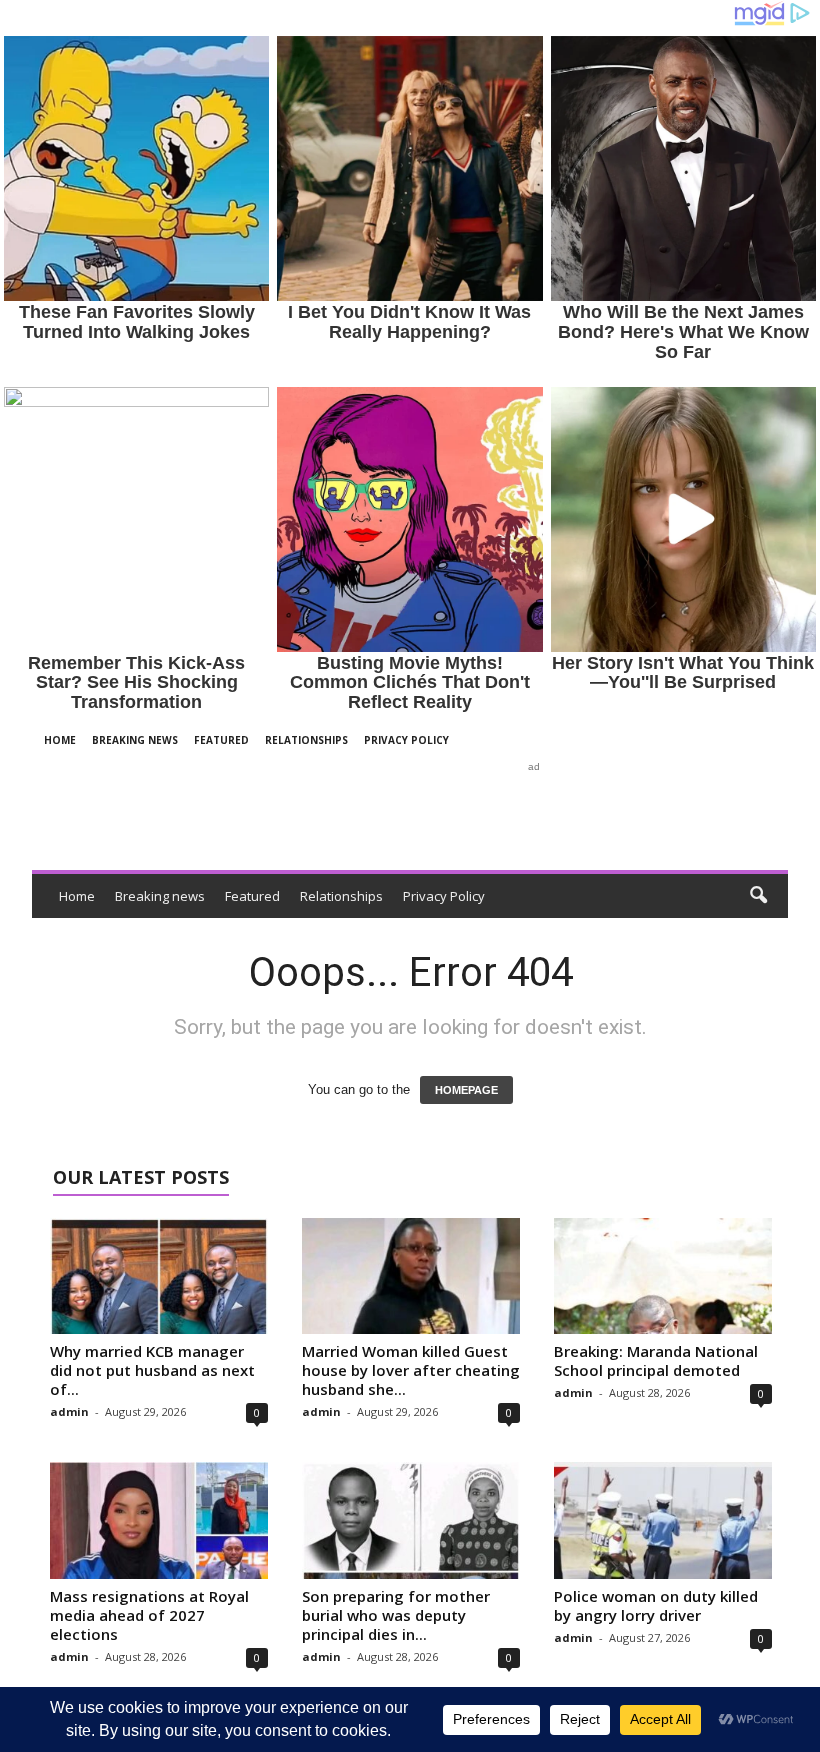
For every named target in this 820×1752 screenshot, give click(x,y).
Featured (221, 740)
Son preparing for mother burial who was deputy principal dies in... (396, 1615)
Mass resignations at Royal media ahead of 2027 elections (149, 1615)
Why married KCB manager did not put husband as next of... (152, 1370)
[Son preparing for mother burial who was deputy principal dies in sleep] (411, 1520)
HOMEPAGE (466, 1090)
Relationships (306, 740)
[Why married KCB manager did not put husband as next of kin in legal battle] (159, 1276)
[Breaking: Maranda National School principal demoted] (663, 1276)
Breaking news (135, 740)
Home (60, 740)
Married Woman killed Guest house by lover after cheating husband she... (411, 1370)
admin (69, 1411)
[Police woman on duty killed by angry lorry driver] (663, 1520)
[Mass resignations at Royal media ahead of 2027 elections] (159, 1520)
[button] (758, 896)
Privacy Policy (406, 740)
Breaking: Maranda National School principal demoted (656, 1360)
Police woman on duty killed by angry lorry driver (656, 1605)
